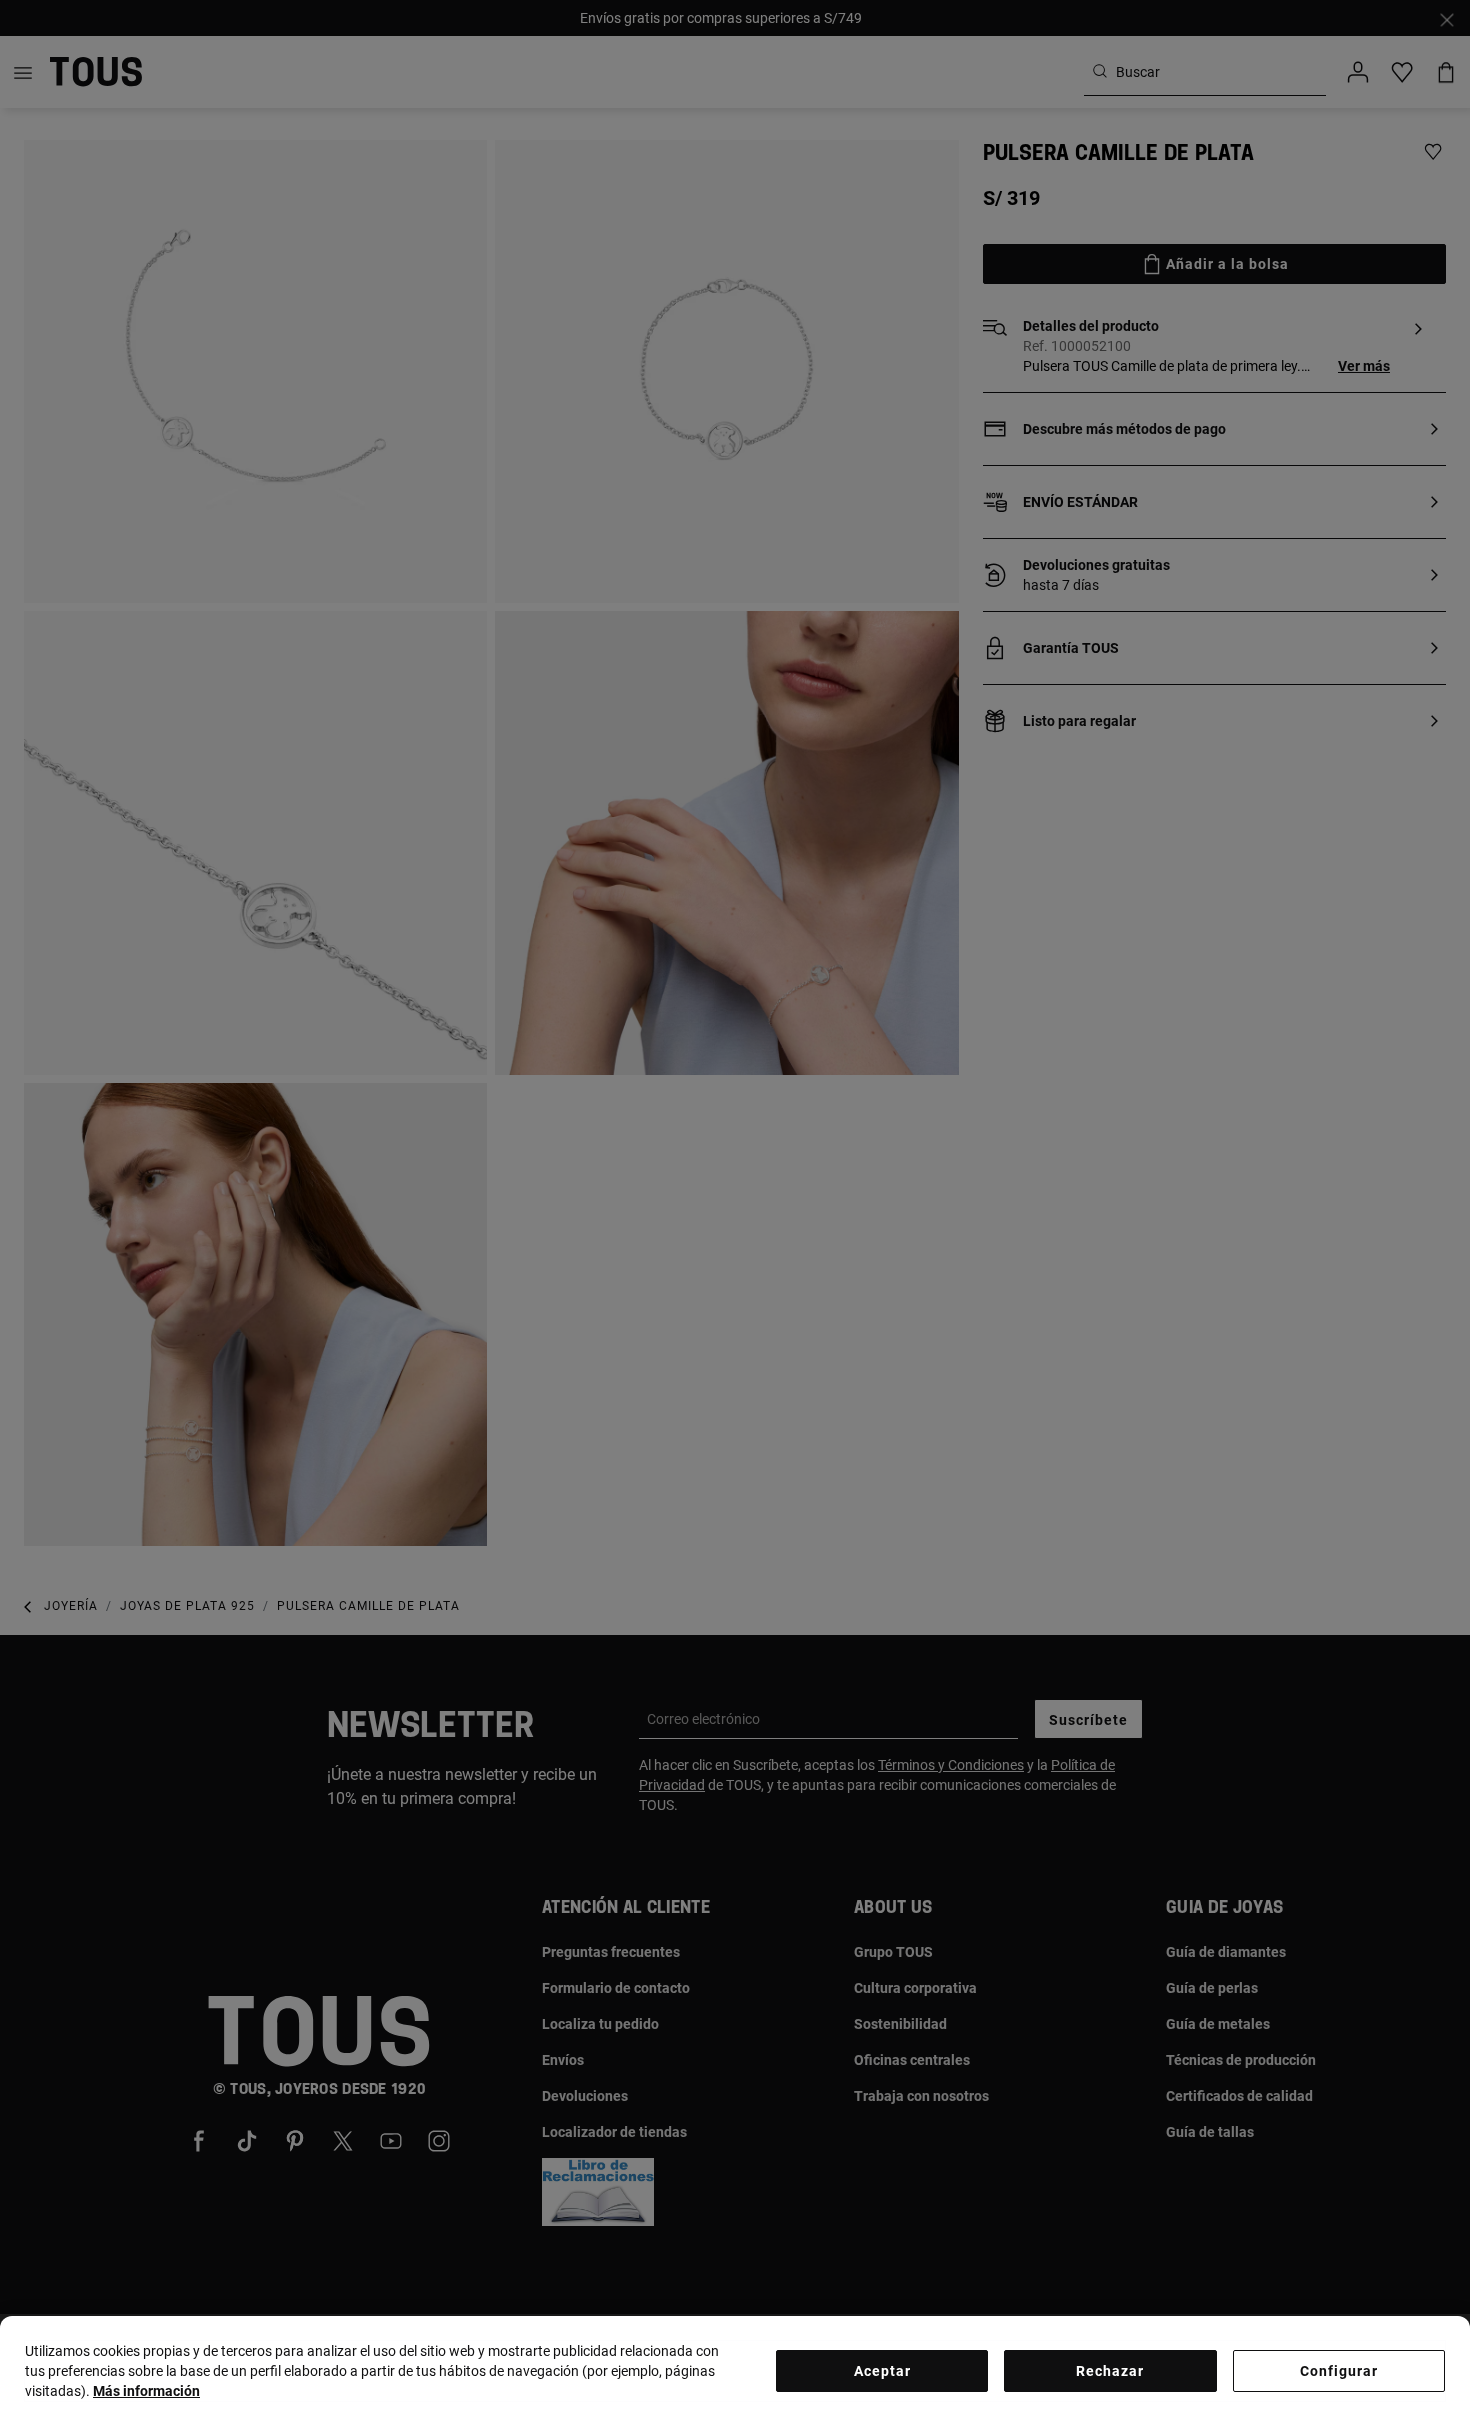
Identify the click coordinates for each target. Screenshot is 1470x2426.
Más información (146, 2391)
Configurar (1339, 2371)
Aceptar (882, 2371)
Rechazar (1110, 2371)
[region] (735, 2371)
